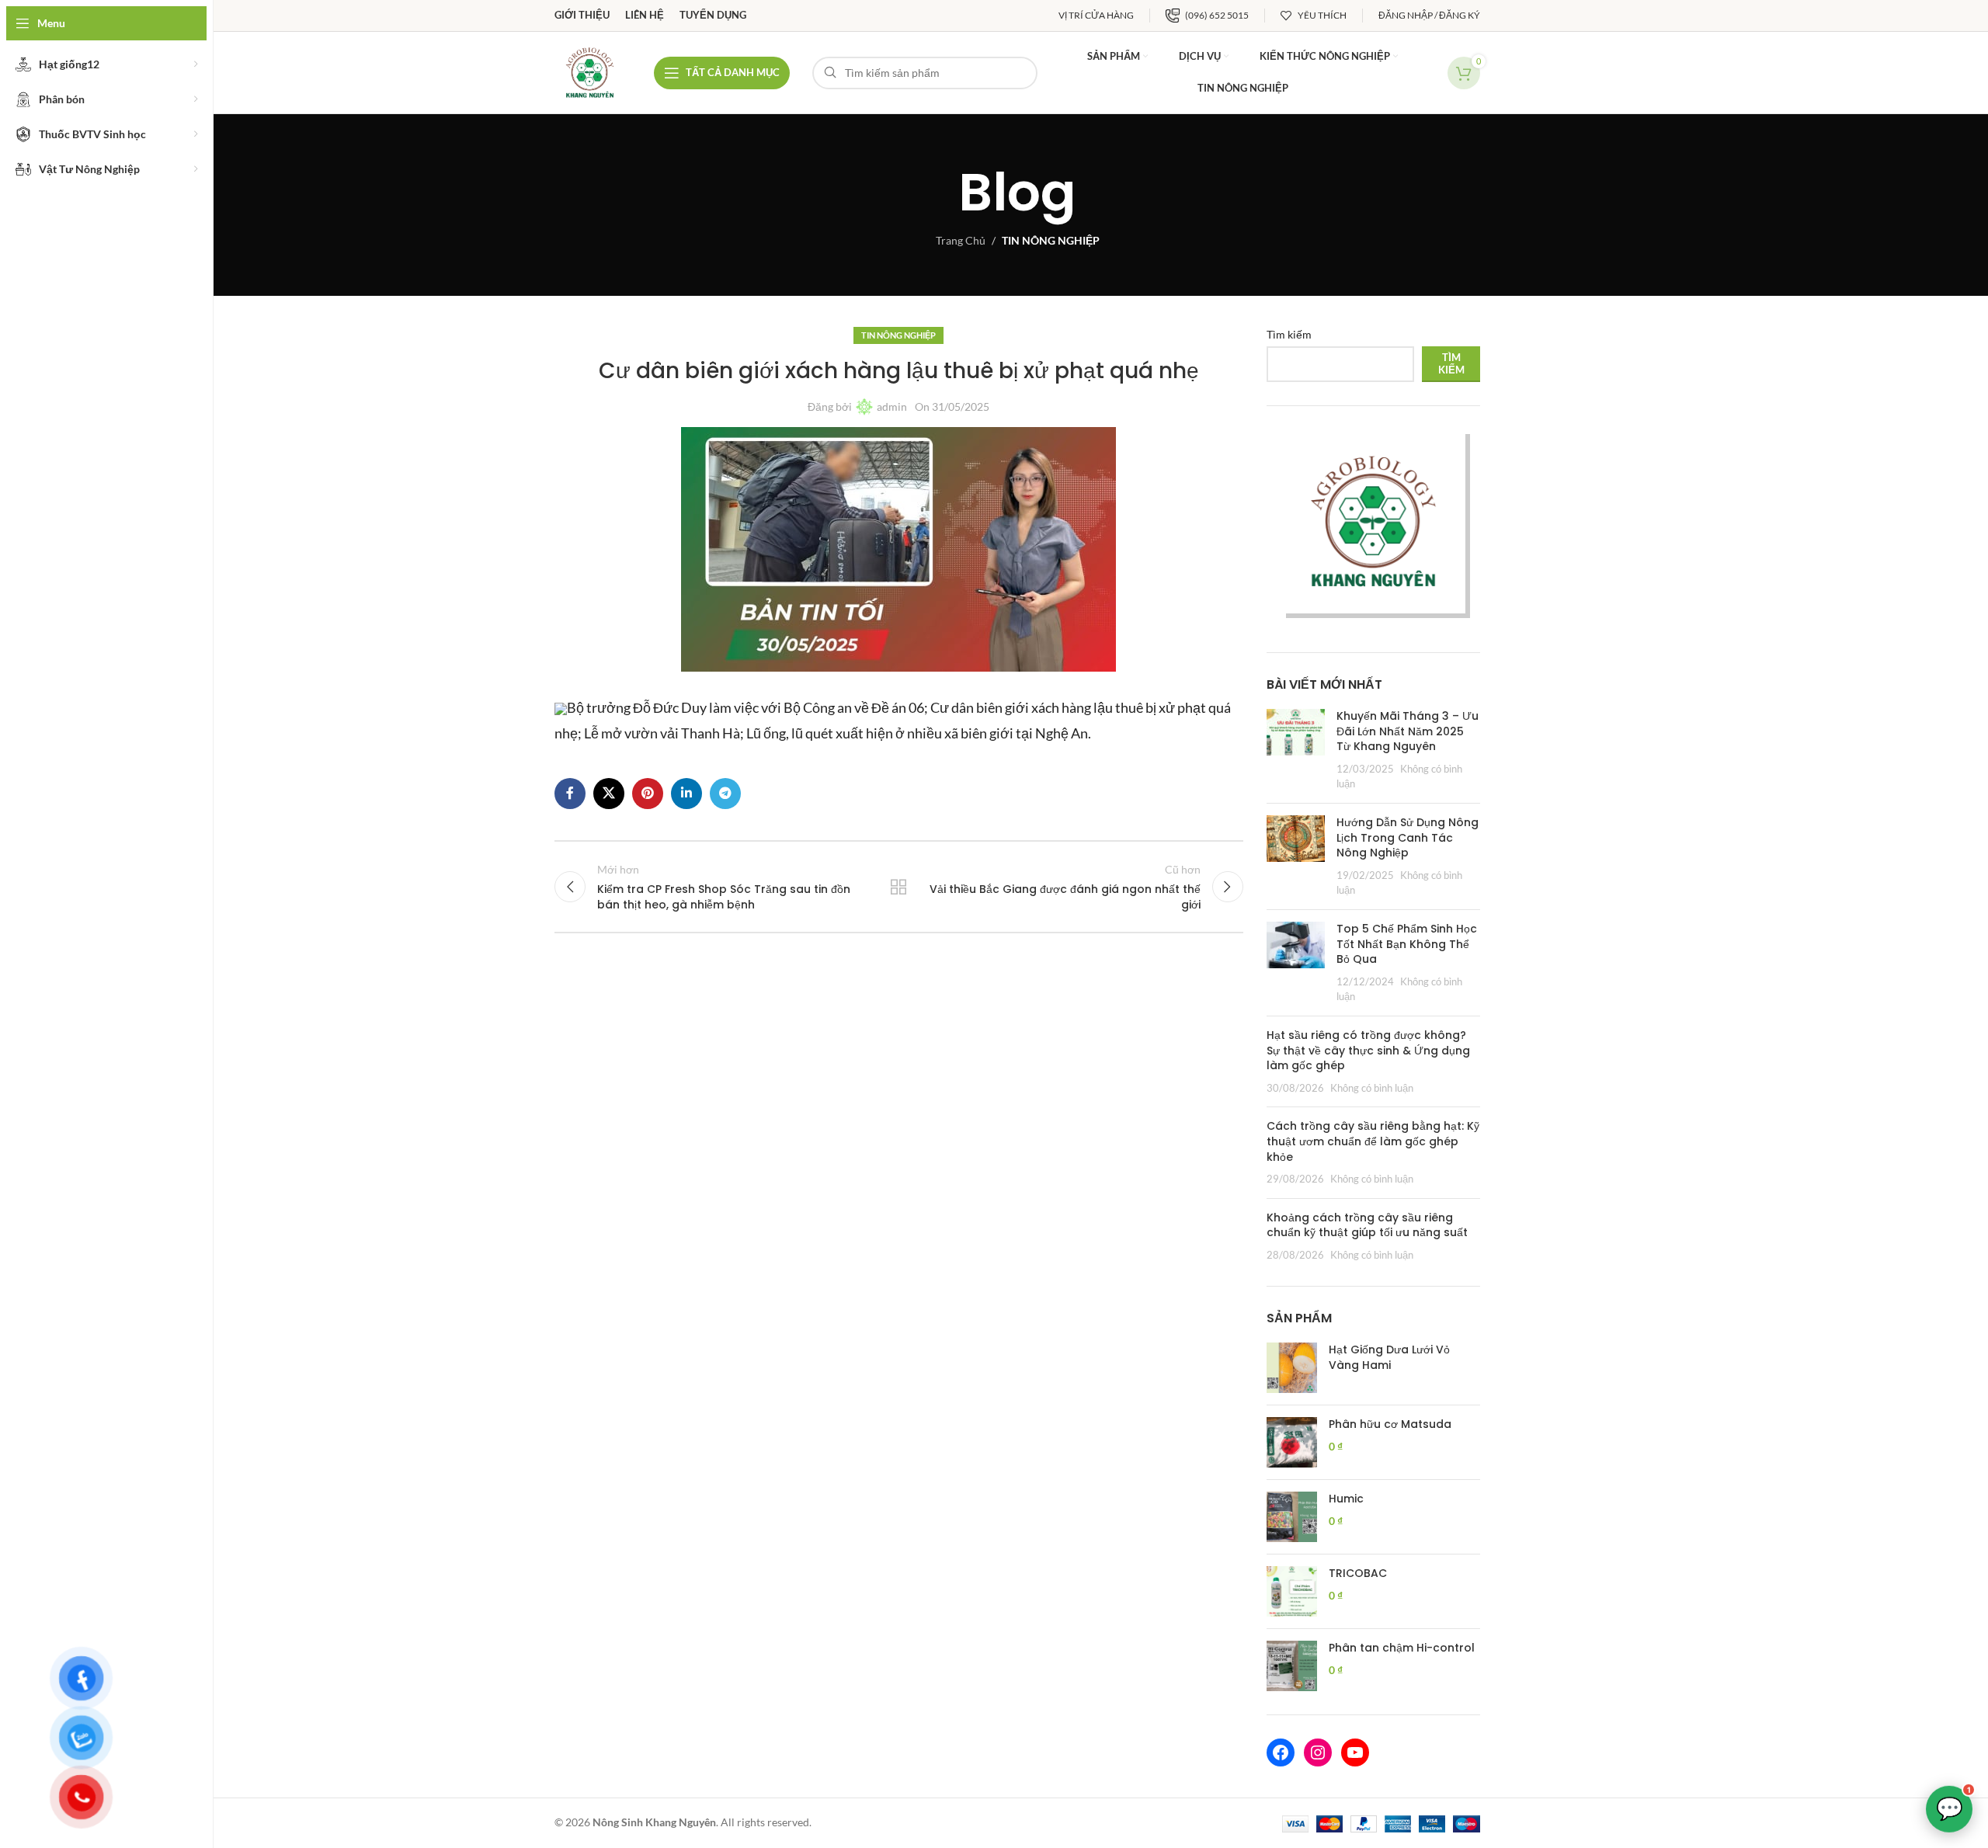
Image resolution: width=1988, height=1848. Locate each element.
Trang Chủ (961, 240)
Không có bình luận (1372, 1088)
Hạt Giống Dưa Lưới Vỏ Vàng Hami (1389, 1358)
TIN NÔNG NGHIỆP (1051, 240)
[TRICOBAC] (1292, 1591)
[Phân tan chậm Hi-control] (1292, 1666)
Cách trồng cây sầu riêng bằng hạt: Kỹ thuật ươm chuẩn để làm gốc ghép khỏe (1373, 1141)
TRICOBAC (1358, 1574)
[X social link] (609, 794)
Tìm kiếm (1289, 334)
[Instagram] (1318, 1752)
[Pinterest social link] (648, 794)
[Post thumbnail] (1296, 750)
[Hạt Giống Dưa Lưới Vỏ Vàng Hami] (1292, 1368)
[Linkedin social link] (686, 794)
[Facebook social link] (570, 794)
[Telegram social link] (725, 794)
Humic (1346, 1499)
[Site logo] (590, 71)
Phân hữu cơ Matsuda (1390, 1424)
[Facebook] (1281, 1752)
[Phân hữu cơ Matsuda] (1292, 1442)
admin (892, 406)
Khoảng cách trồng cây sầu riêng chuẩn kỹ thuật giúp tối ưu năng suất (1367, 1225)
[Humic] (1292, 1517)
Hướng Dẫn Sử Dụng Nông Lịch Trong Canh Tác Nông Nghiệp (1408, 837)
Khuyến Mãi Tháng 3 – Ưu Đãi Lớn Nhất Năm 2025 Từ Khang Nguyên (1408, 731)
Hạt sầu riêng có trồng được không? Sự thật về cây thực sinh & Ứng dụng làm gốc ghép (1368, 1050)
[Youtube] (1355, 1752)
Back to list (898, 887)
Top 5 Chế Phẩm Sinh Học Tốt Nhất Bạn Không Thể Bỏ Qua (1407, 944)
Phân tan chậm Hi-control (1402, 1648)
